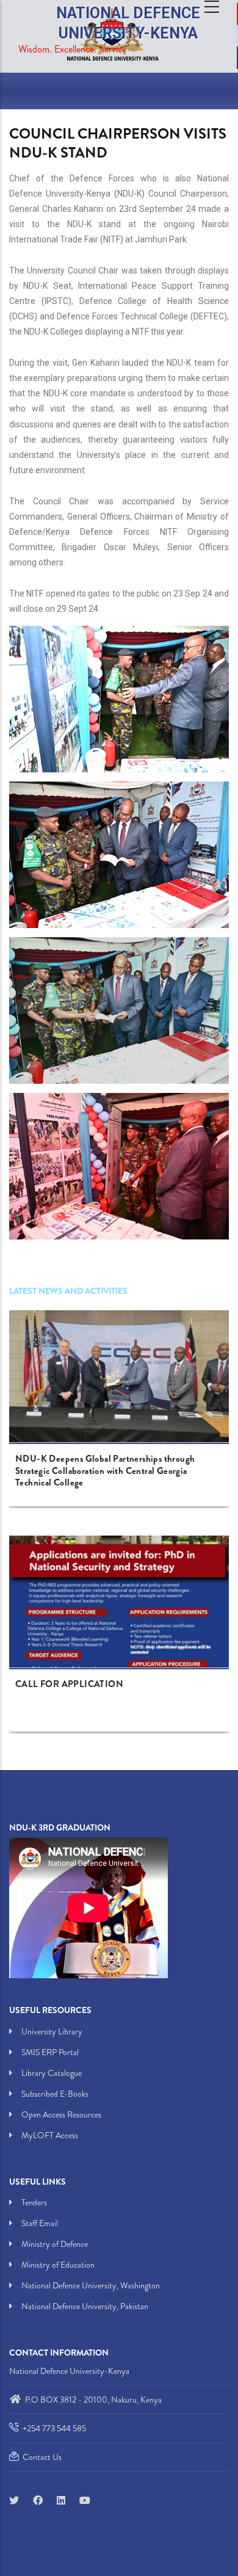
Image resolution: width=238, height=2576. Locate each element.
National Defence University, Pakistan (85, 2306)
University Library (52, 2031)
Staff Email (40, 2223)
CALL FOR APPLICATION (69, 1685)
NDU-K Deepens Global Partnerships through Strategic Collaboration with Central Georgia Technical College (105, 1471)
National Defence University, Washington (91, 2285)
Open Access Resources (61, 2114)
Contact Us (41, 2457)
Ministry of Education (58, 2265)
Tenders (34, 2202)
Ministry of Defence (55, 2244)
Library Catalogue (52, 2073)
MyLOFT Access (50, 2135)
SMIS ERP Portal (50, 2052)
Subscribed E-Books (55, 2094)
